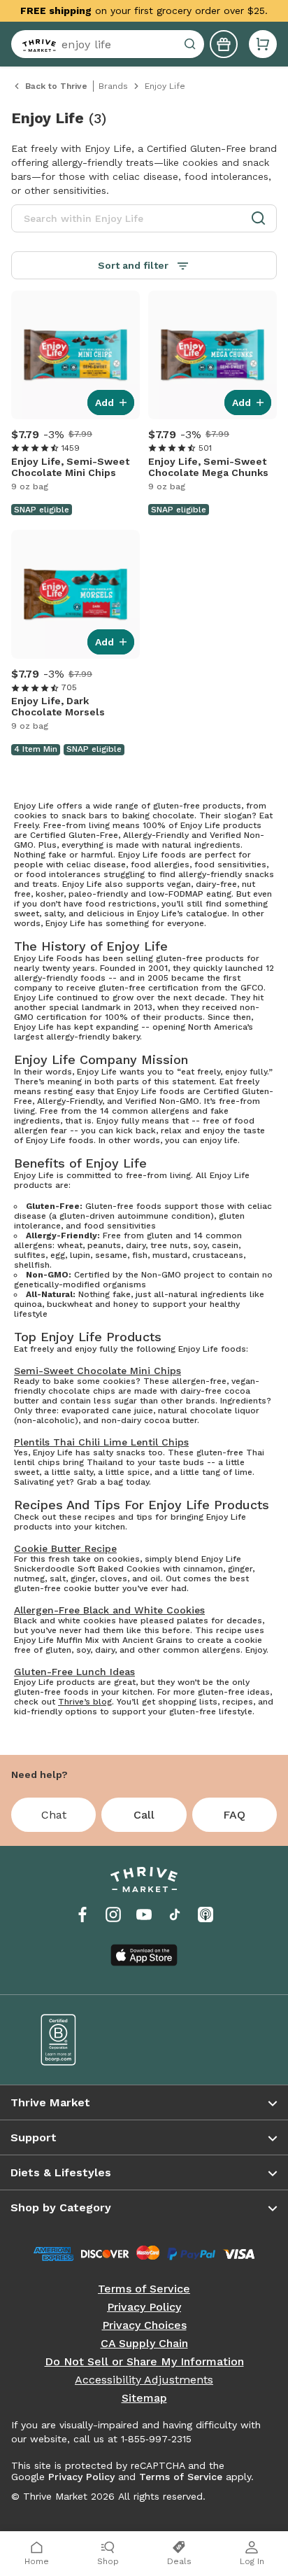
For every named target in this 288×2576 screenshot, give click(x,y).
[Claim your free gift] (224, 44)
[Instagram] (113, 1914)
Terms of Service (144, 2289)
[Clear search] (192, 44)
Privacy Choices (144, 2325)
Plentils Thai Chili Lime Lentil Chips (101, 1442)
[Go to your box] (263, 44)
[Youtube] (144, 1914)
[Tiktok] (175, 1914)
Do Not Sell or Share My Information (144, 2362)
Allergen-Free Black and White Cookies (109, 1610)
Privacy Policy (144, 2307)
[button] (263, 44)
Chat (54, 1815)
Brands (113, 86)
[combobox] (108, 44)
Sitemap (144, 2398)
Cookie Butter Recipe (65, 1548)
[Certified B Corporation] (82, 2040)
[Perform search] (36, 44)
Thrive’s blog (85, 1702)
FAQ (234, 1815)
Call (144, 1815)
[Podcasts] (206, 1914)
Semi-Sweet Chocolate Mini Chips (98, 1371)
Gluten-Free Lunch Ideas (74, 1672)
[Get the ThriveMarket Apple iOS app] (144, 1955)
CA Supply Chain (144, 2344)
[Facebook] (82, 1914)
